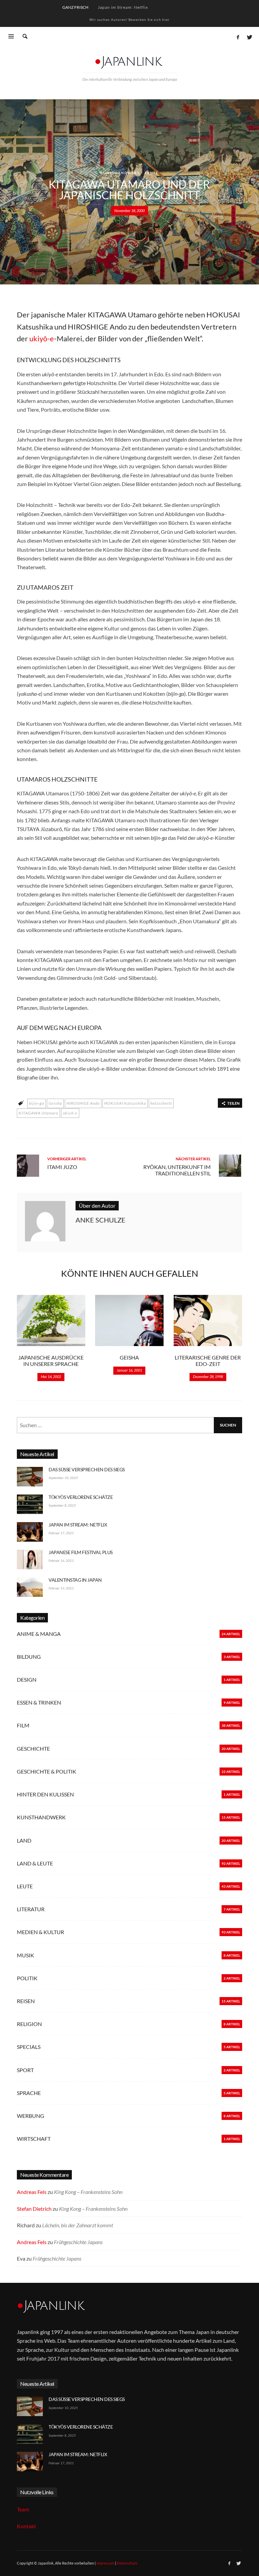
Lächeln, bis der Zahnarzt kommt (78, 2225)
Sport (25, 2070)
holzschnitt (161, 1103)
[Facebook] (238, 37)
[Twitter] (249, 37)
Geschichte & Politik (47, 1771)
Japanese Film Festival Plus (81, 1552)
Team (23, 2509)
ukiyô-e (70, 1113)
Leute (152, 173)
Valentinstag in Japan (75, 1580)
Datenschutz (127, 2563)
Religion (29, 2024)
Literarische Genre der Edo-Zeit (208, 1361)
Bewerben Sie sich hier (149, 20)
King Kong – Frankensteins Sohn (88, 2192)
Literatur (31, 1909)
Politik (27, 1978)
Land (24, 1840)
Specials (29, 2047)
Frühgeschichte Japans (78, 2242)
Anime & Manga (39, 1634)
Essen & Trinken (39, 1702)
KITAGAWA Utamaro (38, 1113)
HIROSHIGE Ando (83, 1103)
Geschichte (33, 1748)
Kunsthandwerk (120, 173)
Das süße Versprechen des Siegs (87, 1469)
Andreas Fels (32, 2192)
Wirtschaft (34, 2139)
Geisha (55, 1103)
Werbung (31, 2116)
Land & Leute (35, 1863)
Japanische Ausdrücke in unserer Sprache (51, 1361)
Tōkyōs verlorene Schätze (81, 1497)
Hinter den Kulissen (45, 1794)
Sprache (29, 2093)
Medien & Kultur (40, 1932)
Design (27, 1679)
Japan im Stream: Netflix (123, 7)
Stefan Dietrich (34, 2209)
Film (23, 1725)
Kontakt (26, 2526)
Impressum (105, 2563)
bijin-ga (37, 1103)
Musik (25, 1955)
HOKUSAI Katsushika (125, 1103)
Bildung (29, 1657)
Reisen (26, 2001)
